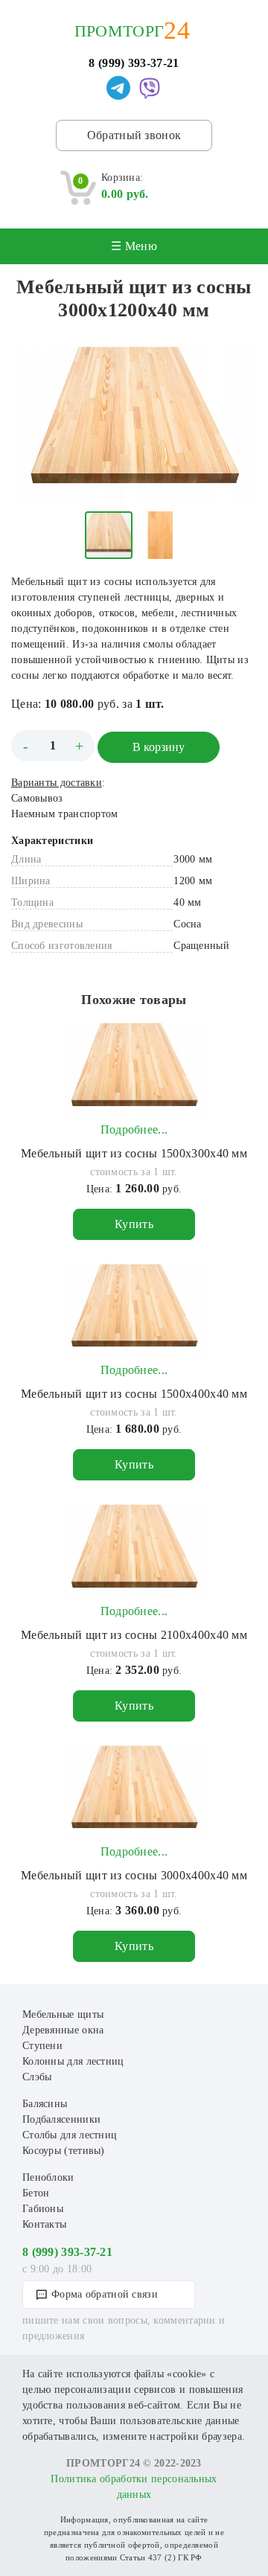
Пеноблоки (48, 2177)
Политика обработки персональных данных (134, 2487)
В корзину (159, 747)
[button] (243, 357)
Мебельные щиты (63, 2014)
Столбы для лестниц (70, 2135)
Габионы (43, 2209)
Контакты (44, 2224)
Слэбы (37, 2077)
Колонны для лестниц (73, 2061)
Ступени (42, 2046)
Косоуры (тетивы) (64, 2151)
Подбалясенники (61, 2119)
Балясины (45, 2104)
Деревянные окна (63, 2030)
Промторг (119, 31)
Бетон (36, 2193)
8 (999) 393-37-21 (134, 63)
